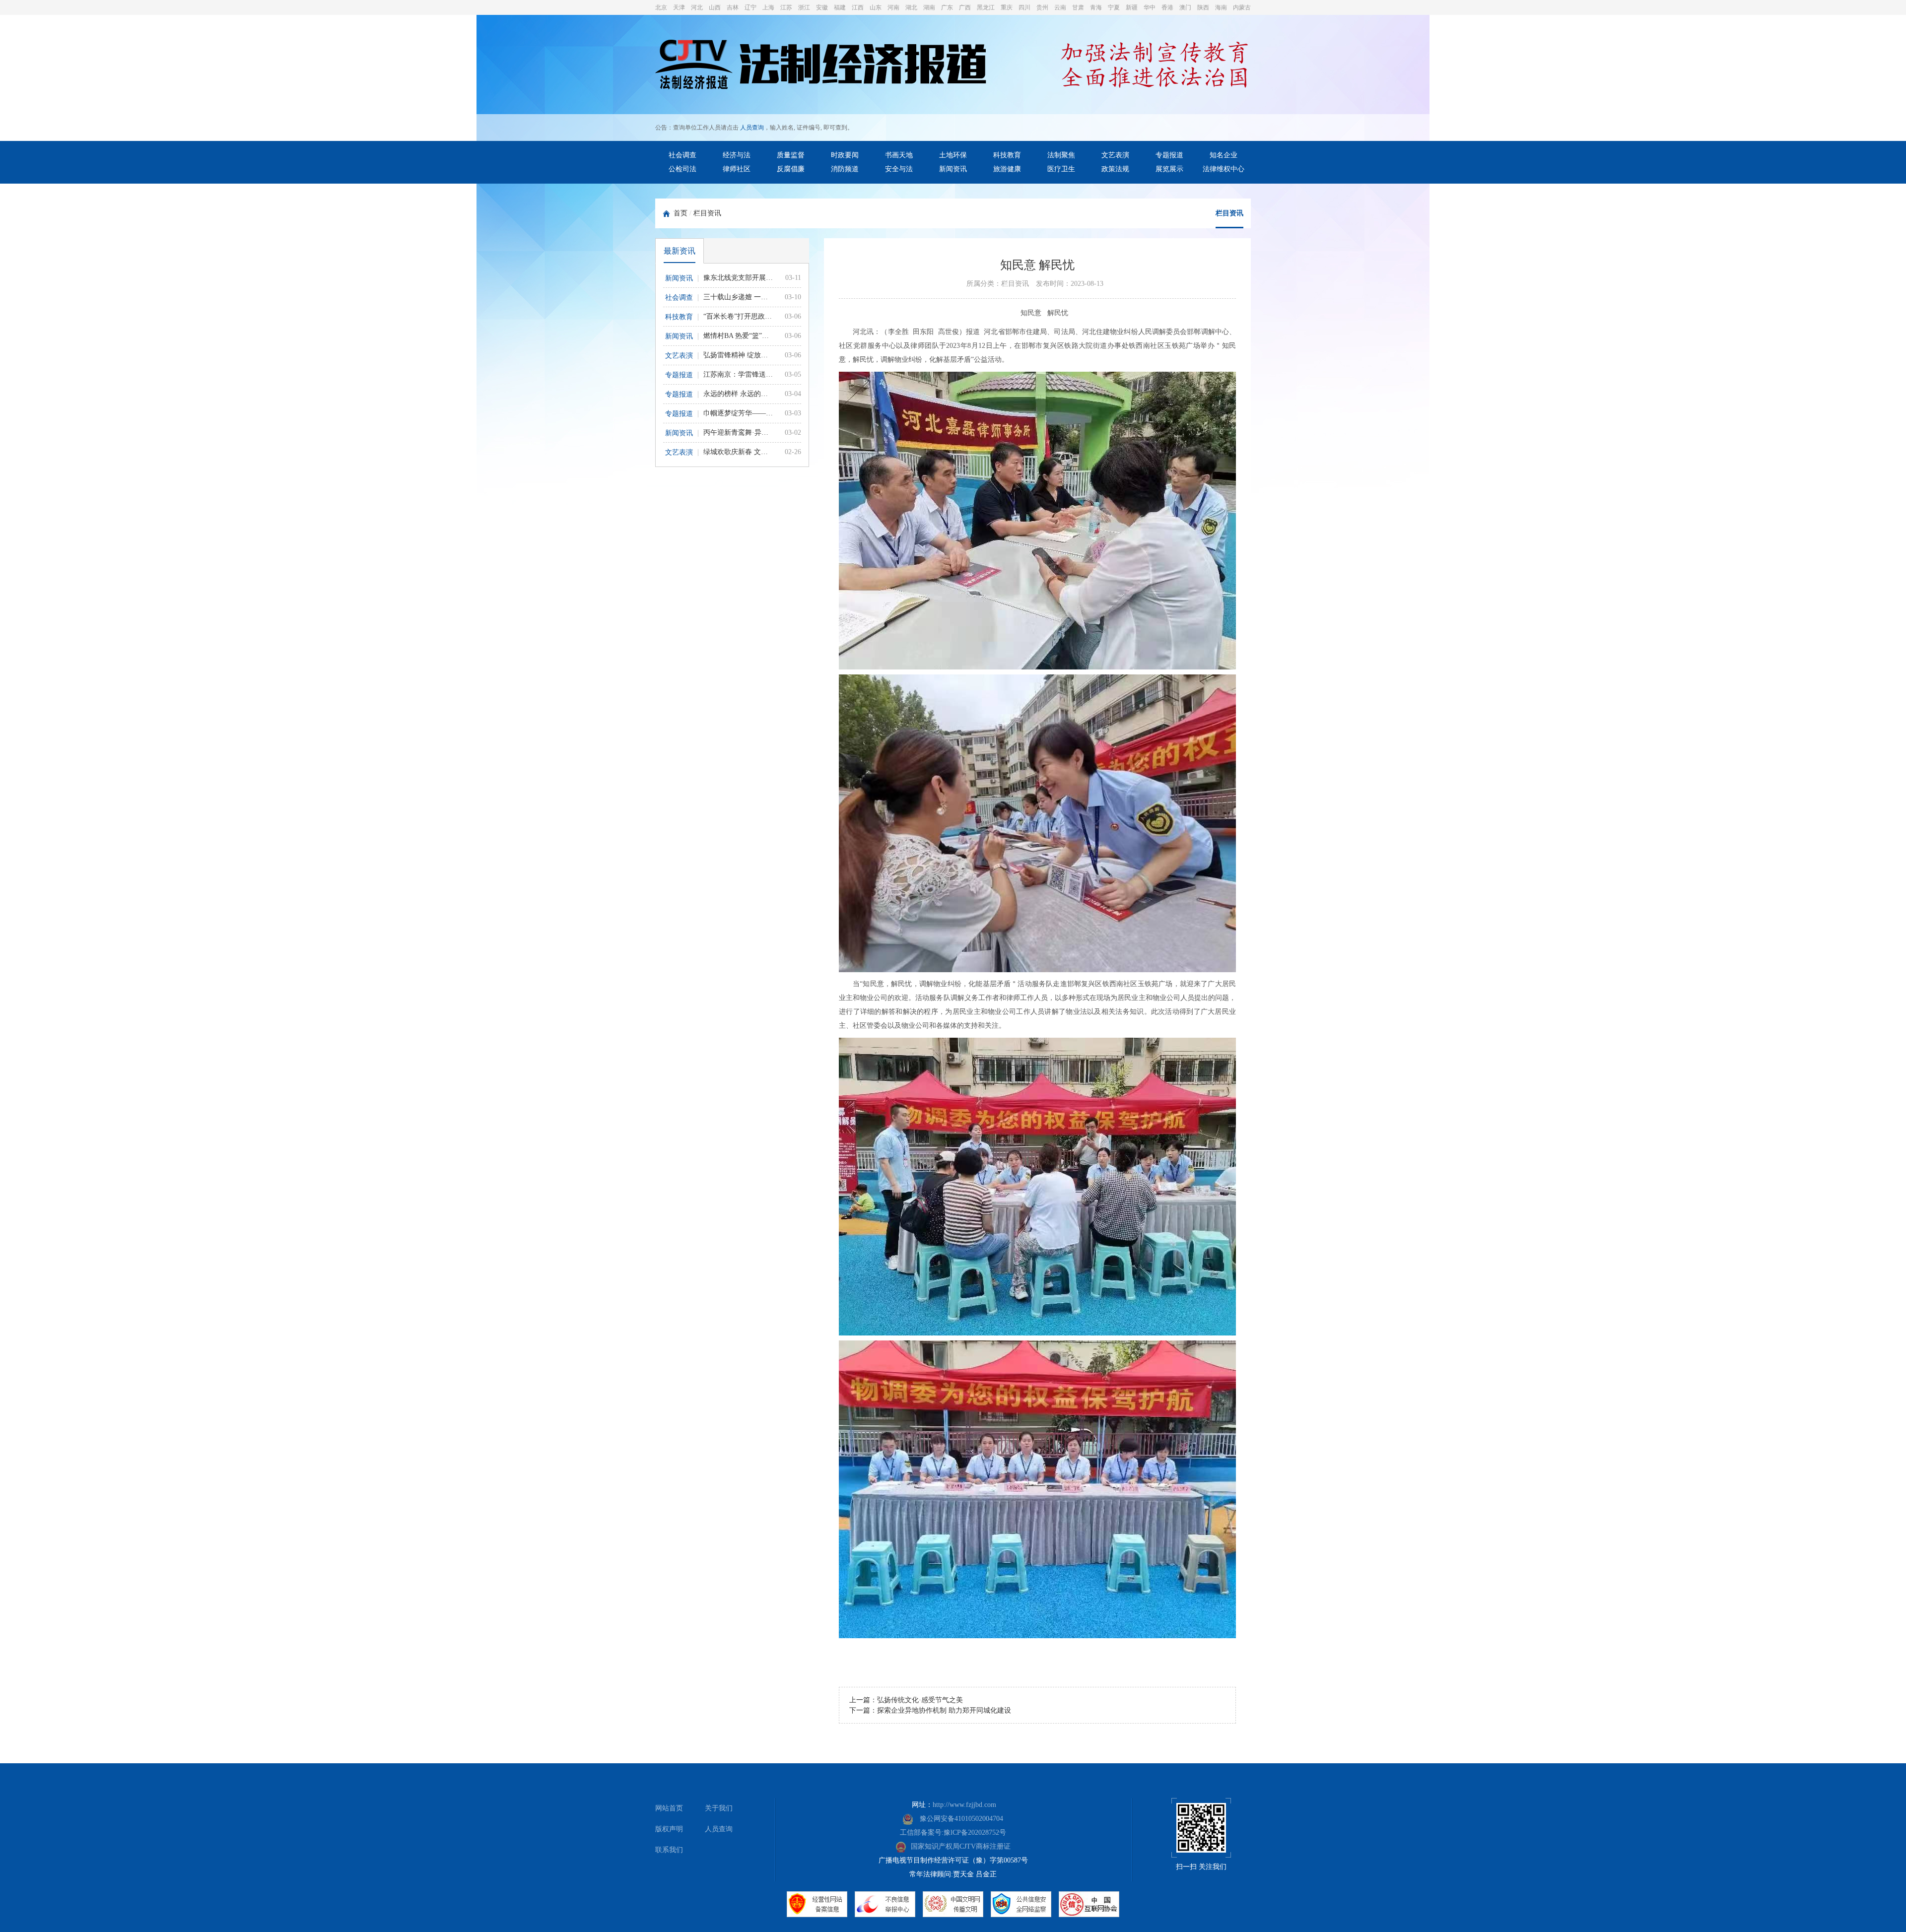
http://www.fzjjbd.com (964, 1805)
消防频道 (845, 169)
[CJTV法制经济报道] (821, 66)
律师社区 (737, 169)
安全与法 (899, 169)
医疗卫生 (1061, 169)
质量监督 (791, 155)
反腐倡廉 (791, 169)
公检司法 (682, 169)
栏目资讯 (707, 213)
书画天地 (899, 155)
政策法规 (1115, 169)
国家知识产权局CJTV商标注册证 (961, 1846)
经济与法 (737, 155)
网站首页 (669, 1808)
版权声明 (669, 1829)
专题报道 (1169, 155)
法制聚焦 (1061, 155)
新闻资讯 (953, 169)
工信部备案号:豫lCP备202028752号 (953, 1832)
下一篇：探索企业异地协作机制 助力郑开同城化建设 (930, 1710)
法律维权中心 (1224, 169)
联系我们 (669, 1850)
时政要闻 (845, 155)
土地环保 (953, 155)
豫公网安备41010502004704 (960, 1819)
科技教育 (1007, 155)
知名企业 (1224, 155)
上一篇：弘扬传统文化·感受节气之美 (906, 1700)
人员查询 (752, 128)
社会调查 (682, 155)
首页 (681, 213)
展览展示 (1169, 169)
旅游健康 (1007, 169)
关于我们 (719, 1808)
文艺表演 (1115, 155)
